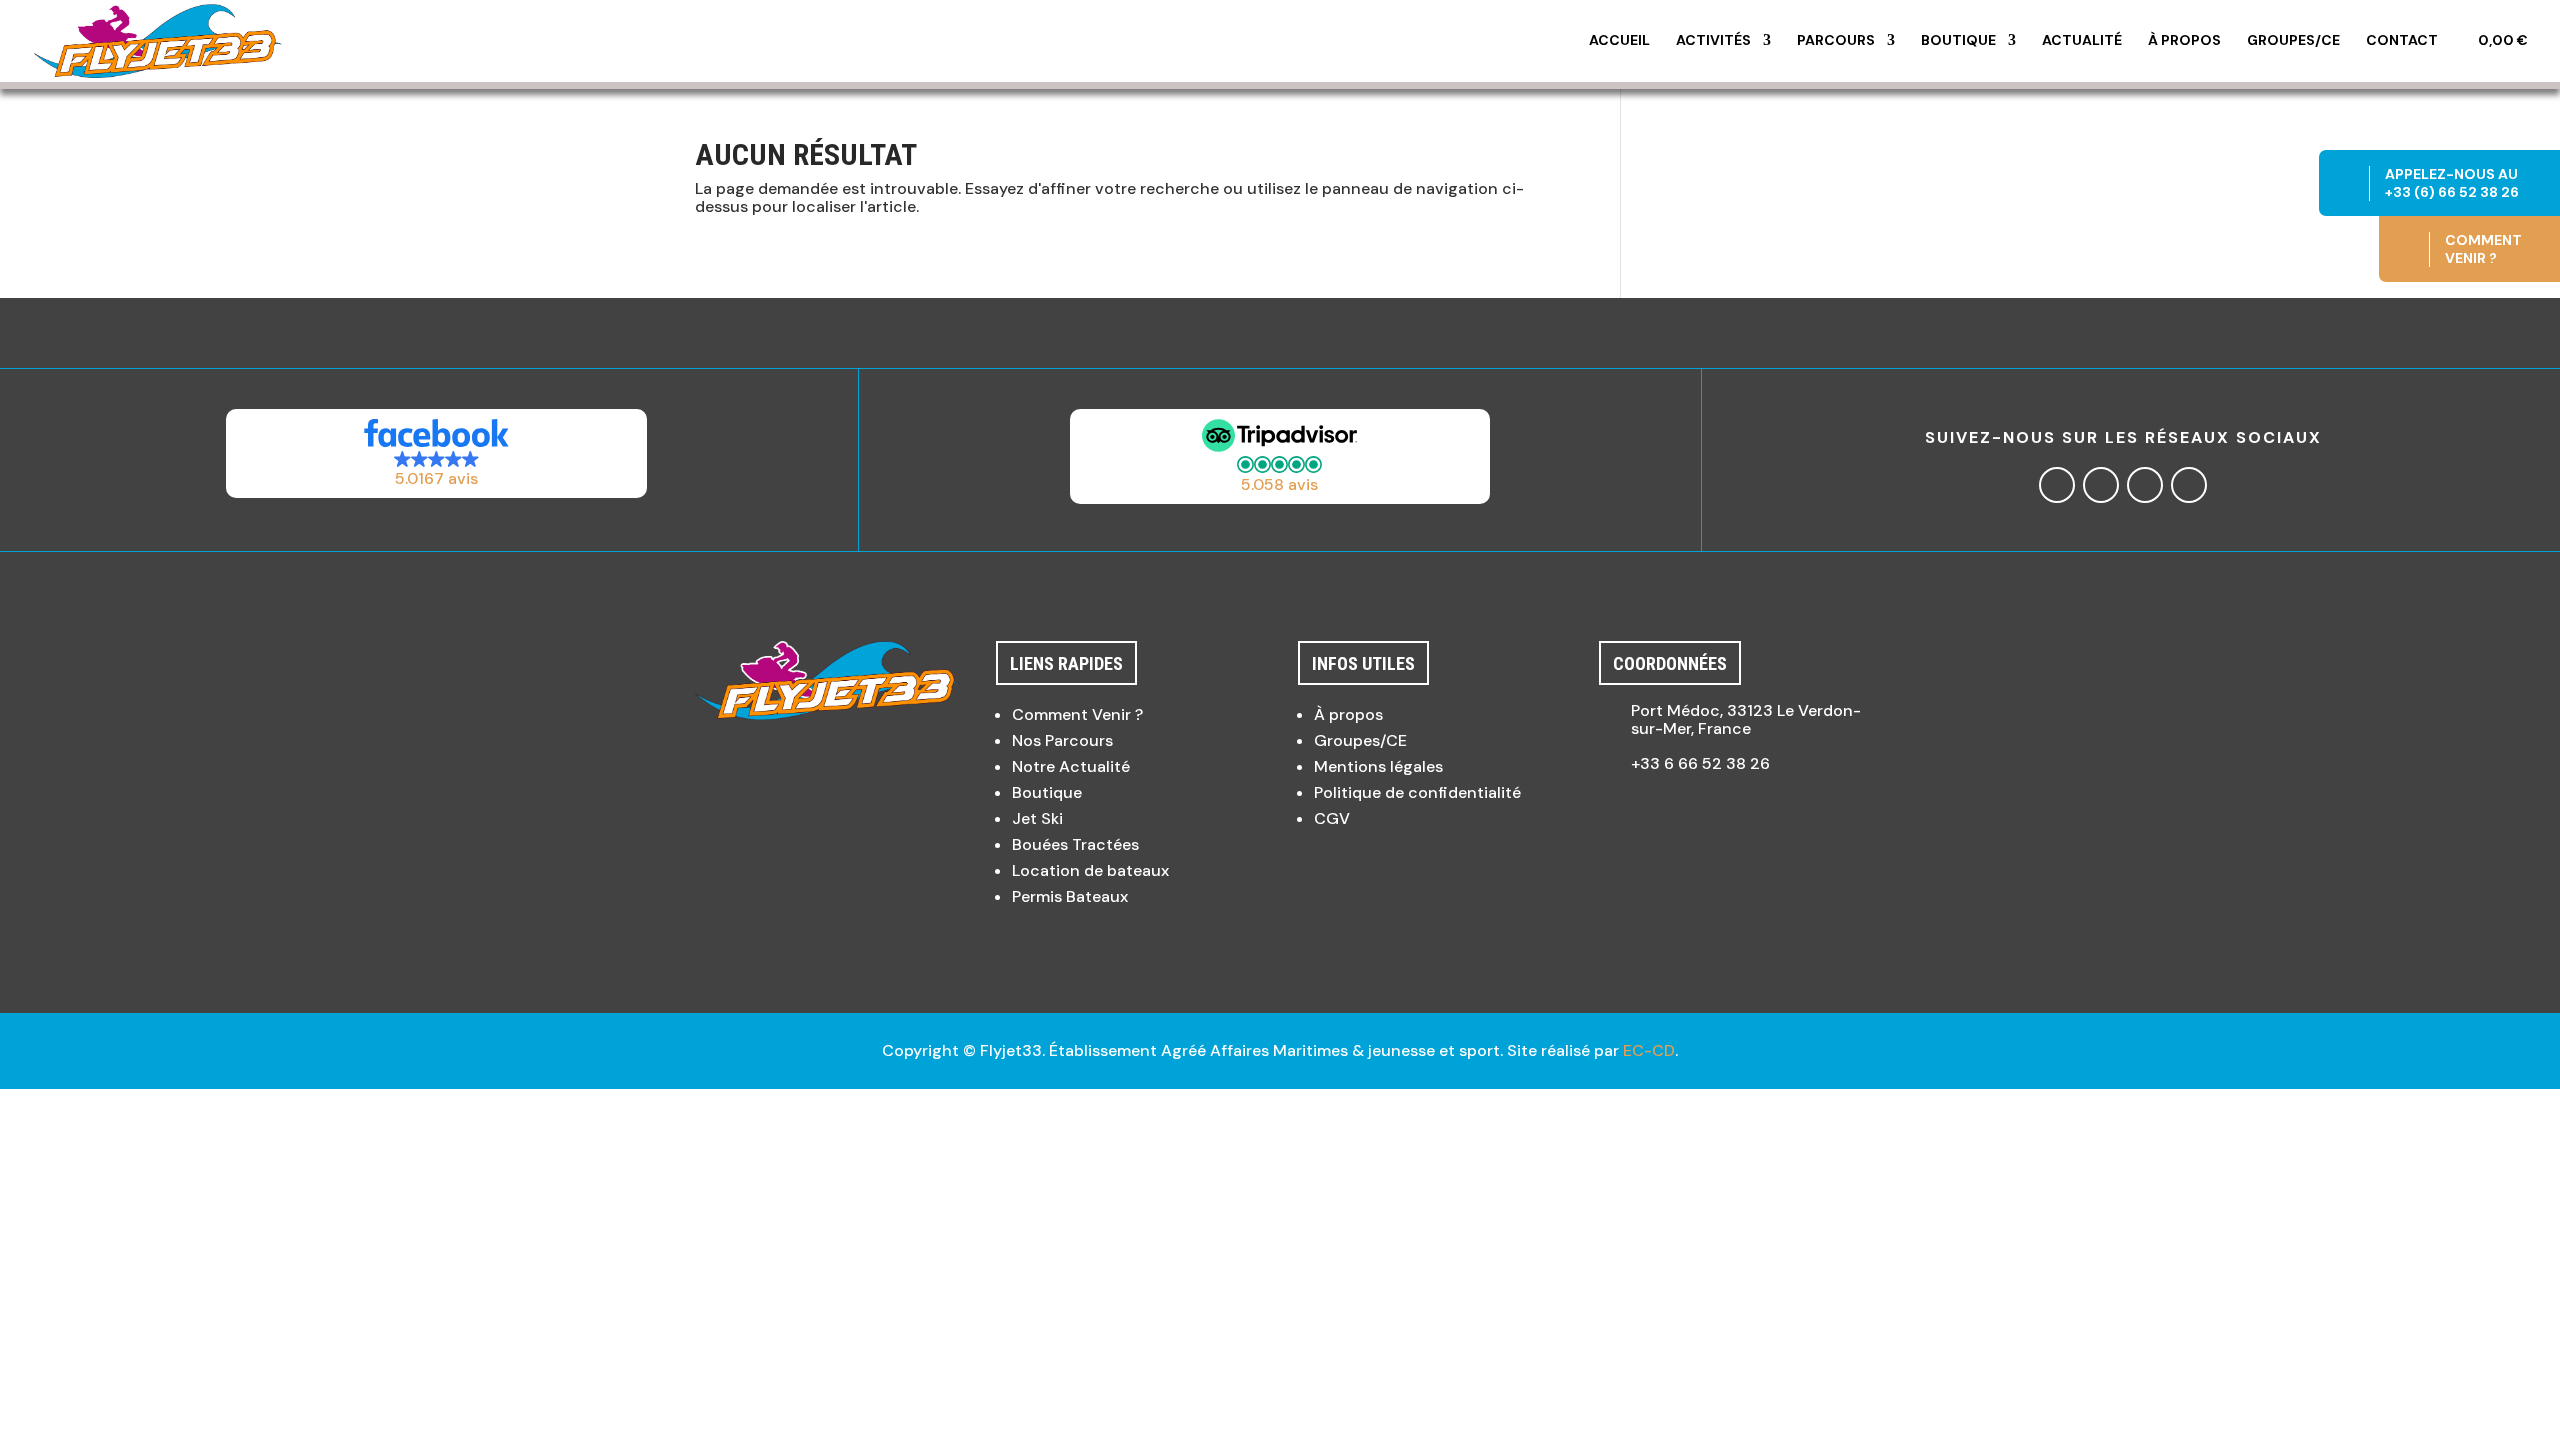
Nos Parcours (1062, 740)
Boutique (1958, 41)
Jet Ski (1037, 818)
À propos (2184, 41)
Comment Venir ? (1077, 714)
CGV (1332, 818)
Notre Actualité (1071, 766)
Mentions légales (1378, 766)
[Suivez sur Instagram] (2101, 485)
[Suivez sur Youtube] (2189, 485)
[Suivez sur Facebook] (2057, 485)
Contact (2402, 41)
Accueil (1619, 41)
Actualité (2082, 41)
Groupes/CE (2293, 41)
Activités (1713, 41)
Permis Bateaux (1070, 896)
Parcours (1836, 41)
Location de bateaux (1090, 870)
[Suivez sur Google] (2145, 485)
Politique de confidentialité (1417, 792)
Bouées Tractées (1075, 844)
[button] (437, 453)
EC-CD (1649, 1050)
